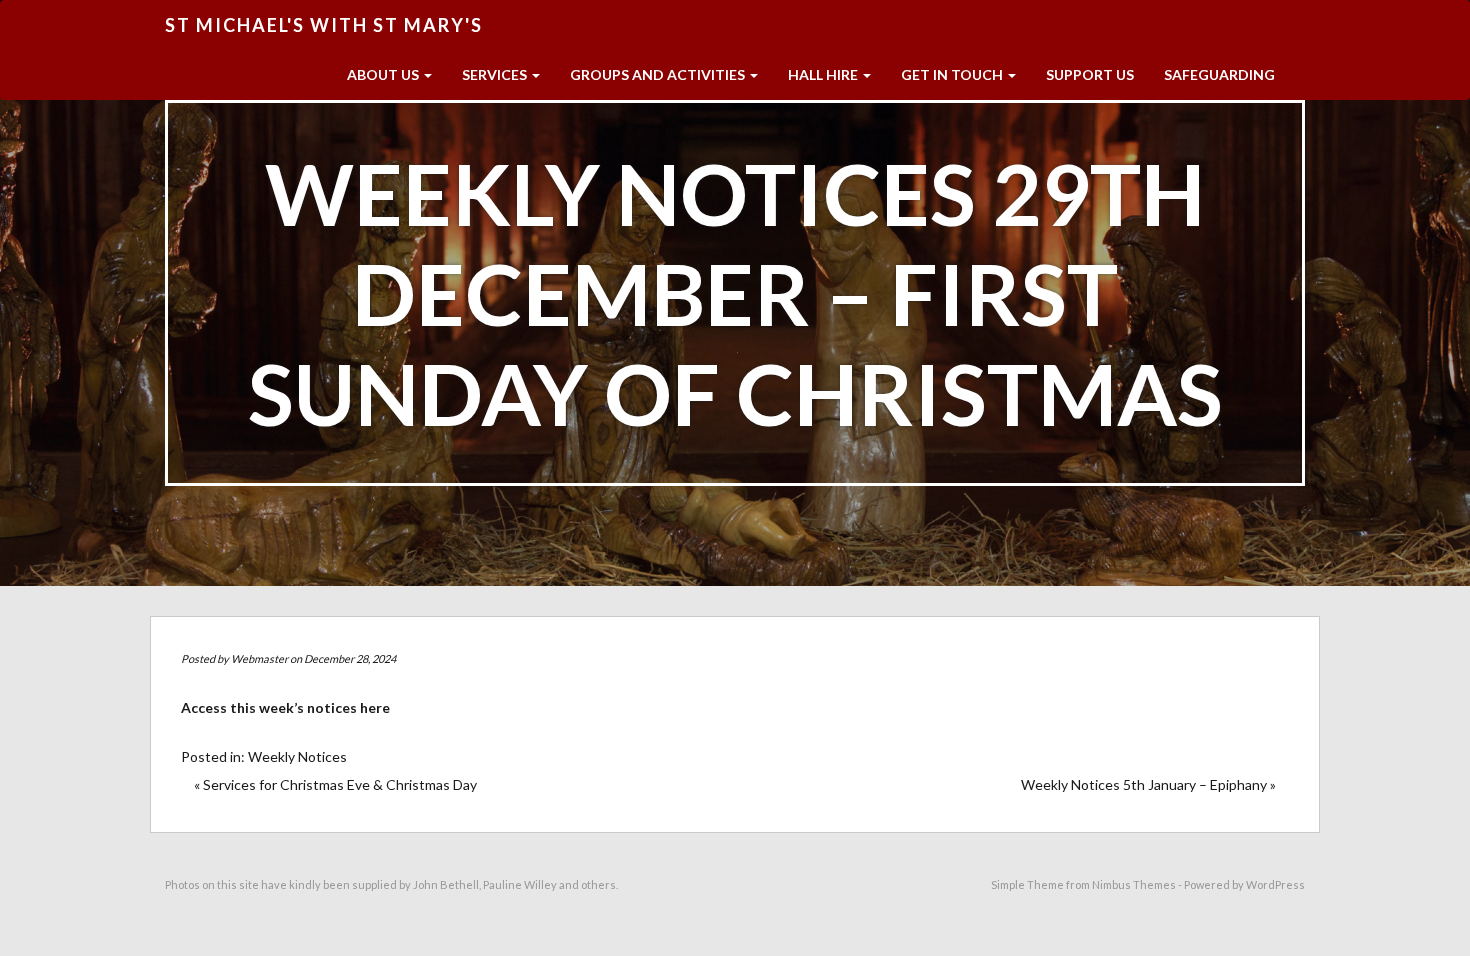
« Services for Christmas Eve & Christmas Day (335, 784)
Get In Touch (953, 74)
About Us (384, 74)
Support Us (1090, 74)
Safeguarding (1219, 74)
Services (496, 74)
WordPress (1275, 884)
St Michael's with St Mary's (324, 25)
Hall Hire (824, 74)
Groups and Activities (659, 74)
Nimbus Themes (1134, 884)
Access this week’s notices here (285, 707)
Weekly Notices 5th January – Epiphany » (1148, 784)
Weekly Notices (297, 756)
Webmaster (259, 658)
